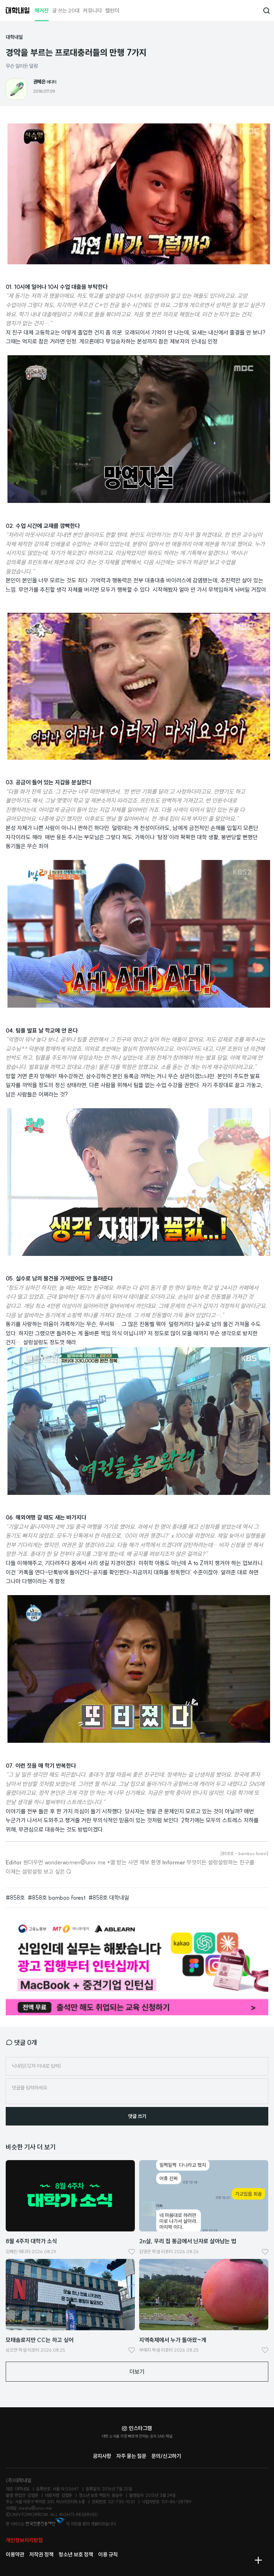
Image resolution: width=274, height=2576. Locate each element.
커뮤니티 (92, 11)
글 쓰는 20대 (66, 11)
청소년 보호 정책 (76, 2554)
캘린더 (112, 11)
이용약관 (15, 2554)
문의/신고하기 (166, 2456)
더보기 (137, 2372)
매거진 (42, 11)
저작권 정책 (41, 2554)
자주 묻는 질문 (131, 2456)
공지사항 (102, 2456)
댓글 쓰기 (137, 2116)
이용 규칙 (108, 2554)
